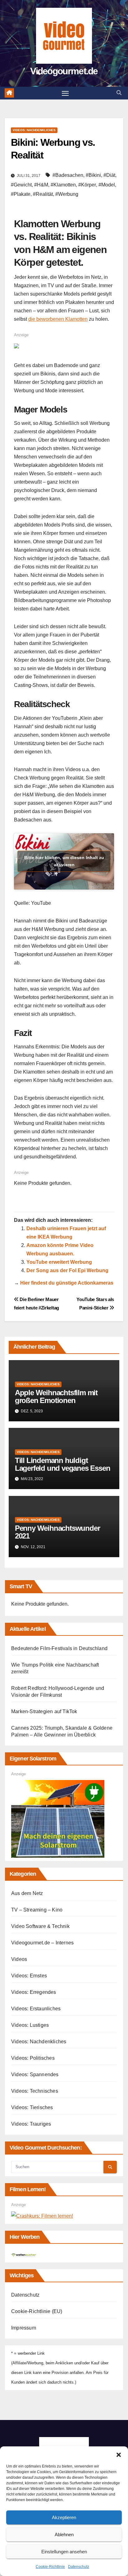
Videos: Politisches (33, 2058)
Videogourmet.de (64, 71)
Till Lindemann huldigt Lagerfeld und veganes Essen (63, 1464)
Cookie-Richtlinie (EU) (37, 2311)
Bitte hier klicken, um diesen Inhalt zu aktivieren (64, 861)
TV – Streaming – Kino (37, 1910)
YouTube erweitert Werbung (59, 1262)
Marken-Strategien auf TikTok (44, 1711)
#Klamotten (63, 185)
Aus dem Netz (27, 1893)
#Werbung (67, 194)
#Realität (43, 194)
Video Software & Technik (40, 1926)
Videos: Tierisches (32, 2107)
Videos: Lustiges (30, 2025)
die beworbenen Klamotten (58, 319)
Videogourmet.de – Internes (42, 1943)
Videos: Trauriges (31, 2124)
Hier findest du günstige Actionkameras (67, 1283)
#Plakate (21, 194)
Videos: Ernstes (29, 1976)
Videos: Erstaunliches (36, 2009)
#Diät (109, 175)
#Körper (87, 185)
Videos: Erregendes (34, 1992)
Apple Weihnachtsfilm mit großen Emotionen (56, 1396)
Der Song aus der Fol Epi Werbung (67, 1270)
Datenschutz (79, 2567)
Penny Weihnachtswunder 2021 (57, 1532)
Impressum (24, 2328)
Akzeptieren (64, 2517)
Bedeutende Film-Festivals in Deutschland (59, 1648)
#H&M (41, 185)
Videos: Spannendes (35, 2075)
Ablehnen (64, 2535)
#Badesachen (68, 175)
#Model (107, 185)
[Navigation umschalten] (65, 93)
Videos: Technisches (35, 2091)
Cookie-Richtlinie (50, 2567)
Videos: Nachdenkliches (34, 130)
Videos (19, 1959)
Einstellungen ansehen (64, 2552)
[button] (119, 2454)
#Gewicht (21, 185)
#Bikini (93, 175)
